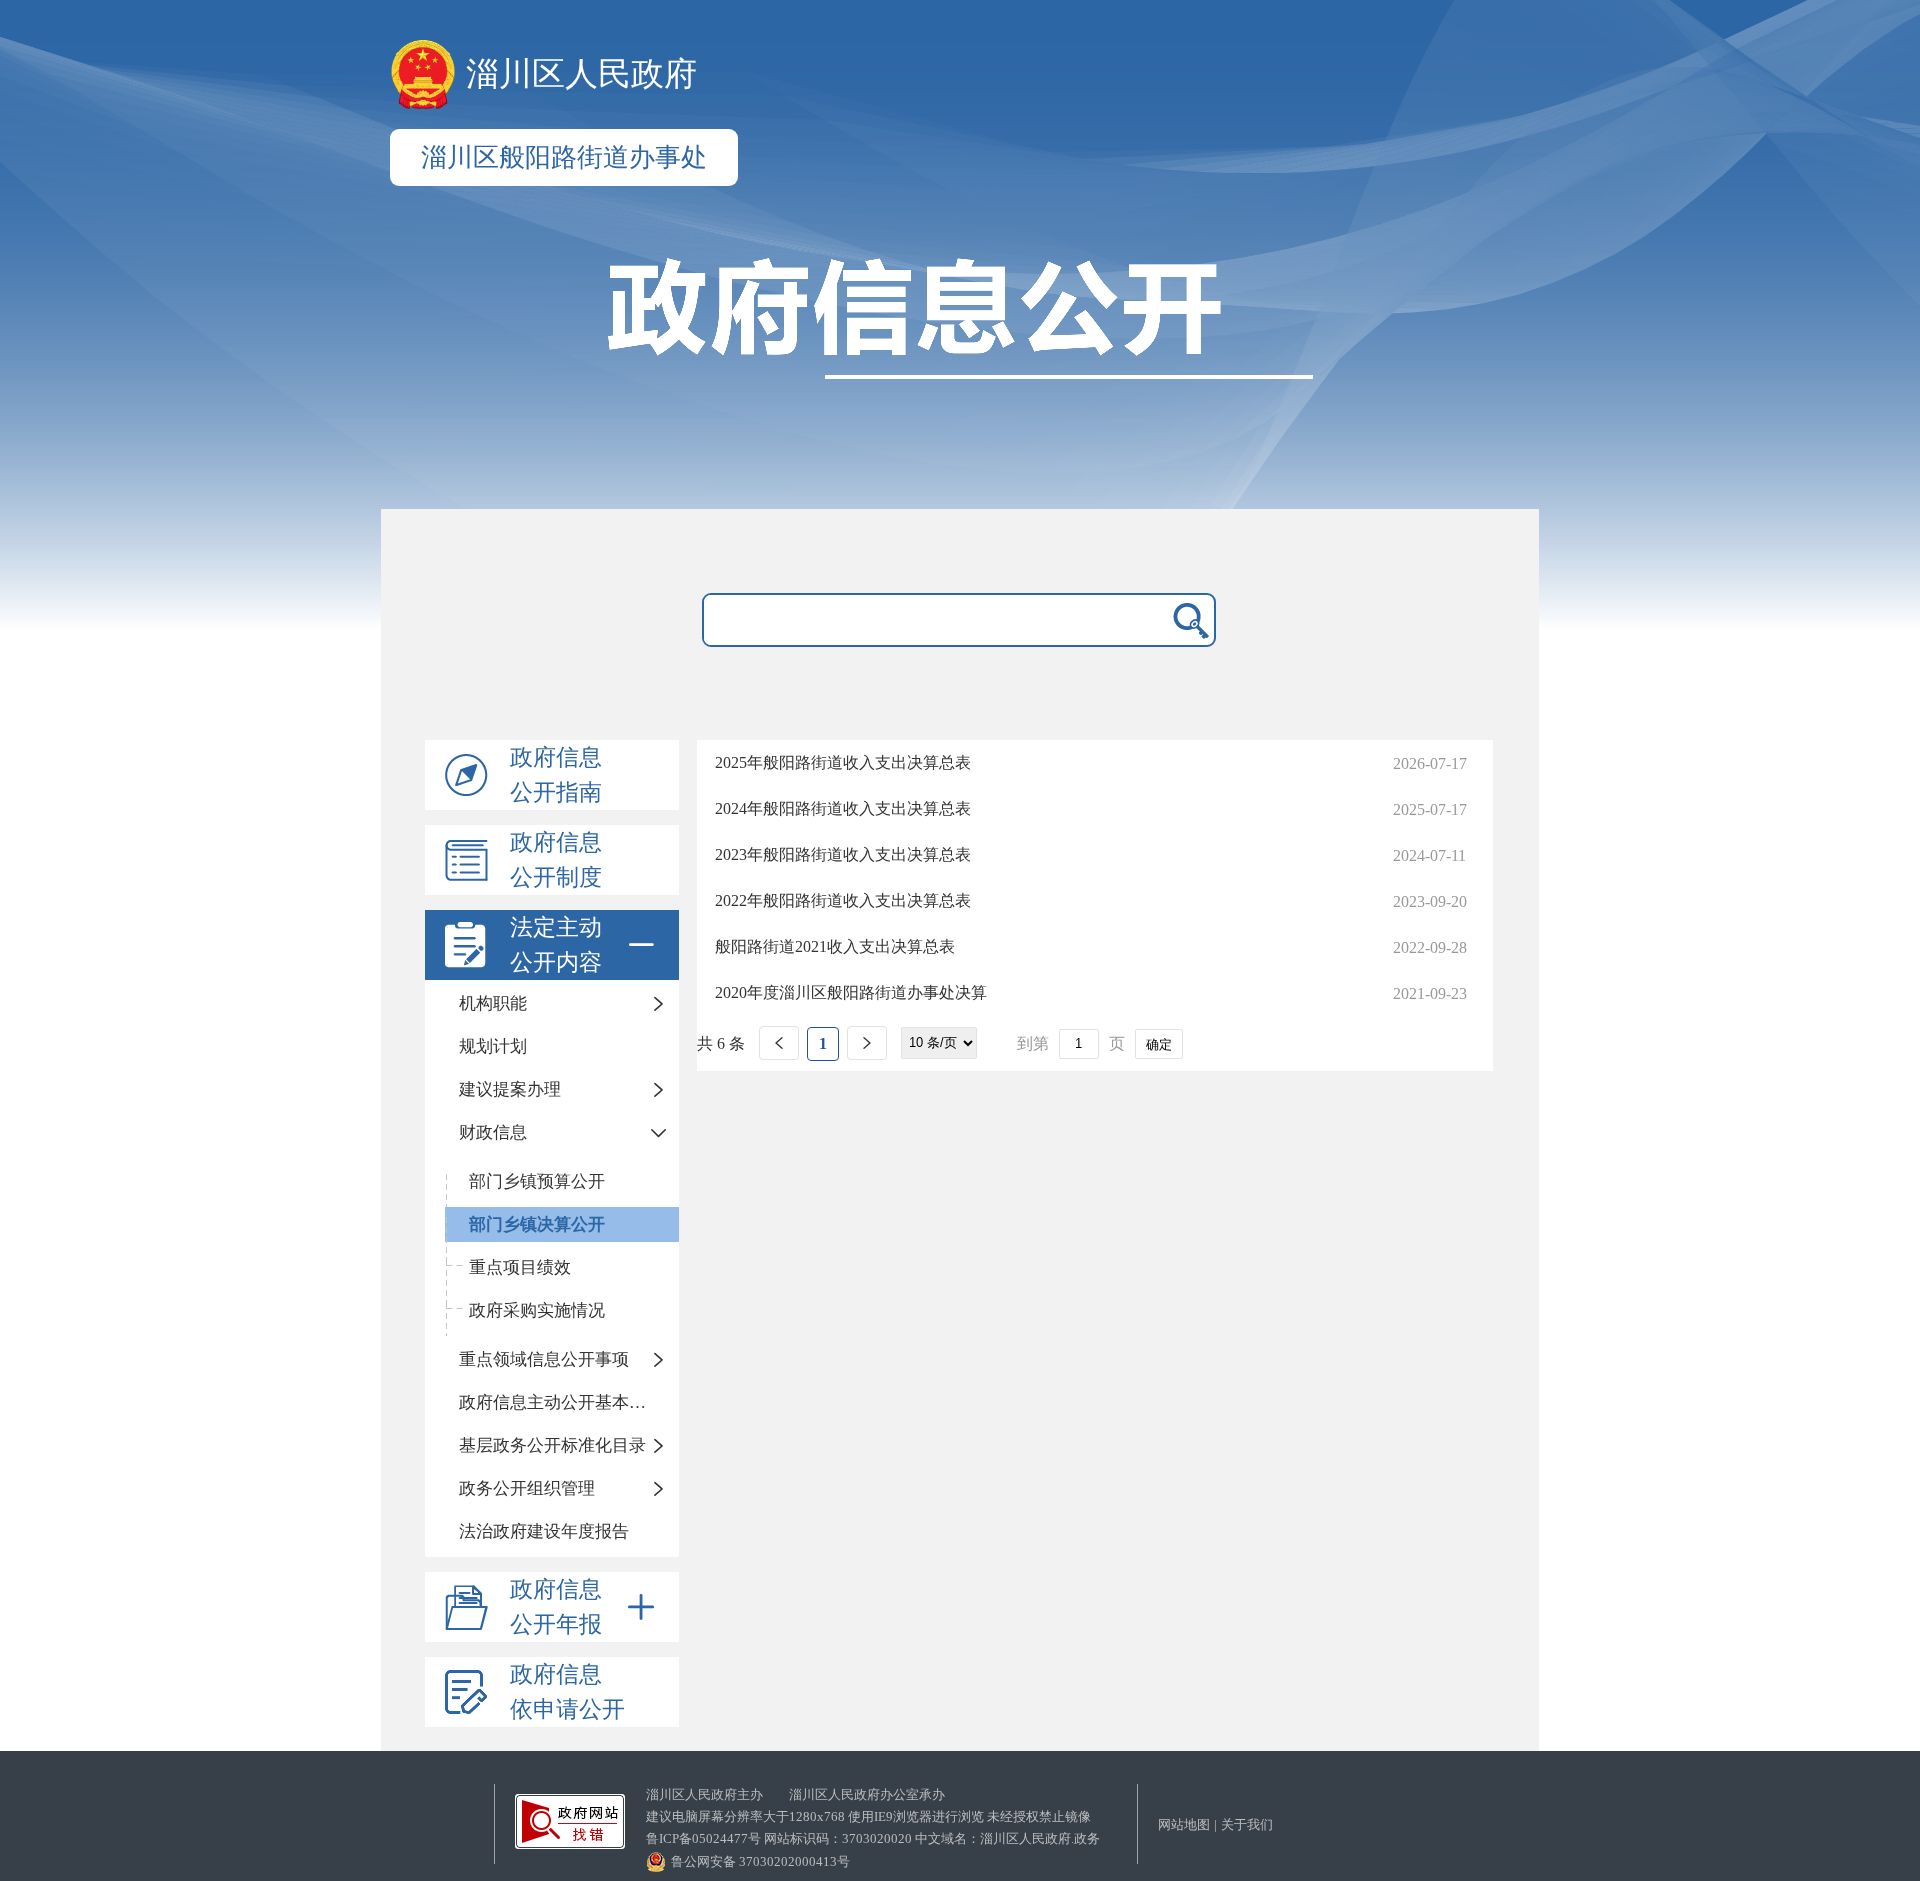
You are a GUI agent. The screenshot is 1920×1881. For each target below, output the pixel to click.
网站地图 (1184, 1824)
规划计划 (493, 1046)
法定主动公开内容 (556, 945)
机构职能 (493, 1003)
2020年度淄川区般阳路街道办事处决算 (851, 992)
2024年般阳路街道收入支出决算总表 (843, 808)
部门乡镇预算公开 (537, 1181)
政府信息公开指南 (556, 775)
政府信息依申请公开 (567, 1692)
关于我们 (1247, 1824)
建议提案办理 (510, 1089)
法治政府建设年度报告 (544, 1531)
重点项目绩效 (520, 1267)
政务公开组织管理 (527, 1488)
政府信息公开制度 (556, 860)
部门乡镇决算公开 (537, 1224)
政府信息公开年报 (556, 1607)
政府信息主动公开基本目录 (561, 1402)
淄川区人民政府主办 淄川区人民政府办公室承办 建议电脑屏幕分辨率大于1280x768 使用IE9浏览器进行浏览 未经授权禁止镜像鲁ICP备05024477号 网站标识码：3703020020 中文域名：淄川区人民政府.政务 (873, 1816)
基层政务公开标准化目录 (552, 1445)
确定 (1159, 1044)
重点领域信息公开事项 (544, 1359)
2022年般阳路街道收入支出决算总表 (843, 900)
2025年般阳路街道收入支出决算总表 (843, 762)
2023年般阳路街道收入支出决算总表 (843, 854)
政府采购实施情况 (537, 1310)
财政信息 (493, 1132)
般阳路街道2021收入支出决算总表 (835, 946)
